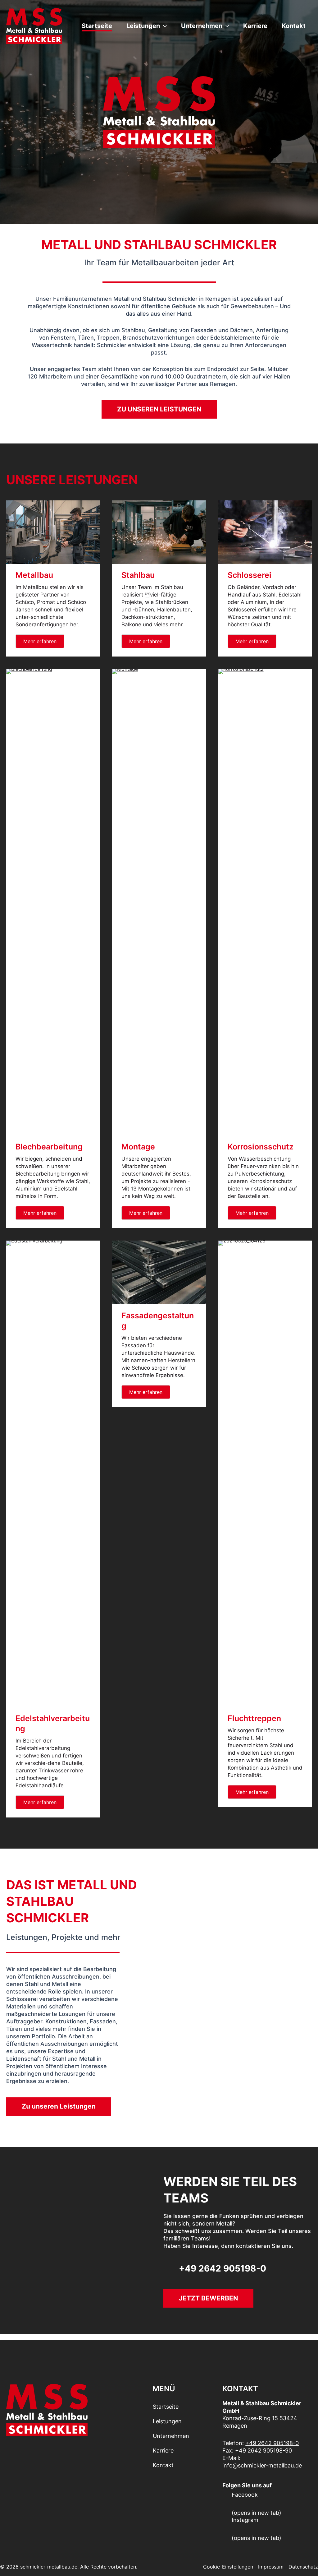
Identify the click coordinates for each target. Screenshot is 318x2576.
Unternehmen (202, 26)
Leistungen (143, 26)
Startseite (97, 26)
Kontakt (294, 26)
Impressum (271, 2567)
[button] (163, 26)
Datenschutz (303, 2567)
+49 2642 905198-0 (272, 2443)
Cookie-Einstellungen (228, 2567)
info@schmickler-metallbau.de (262, 2465)
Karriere (255, 26)
